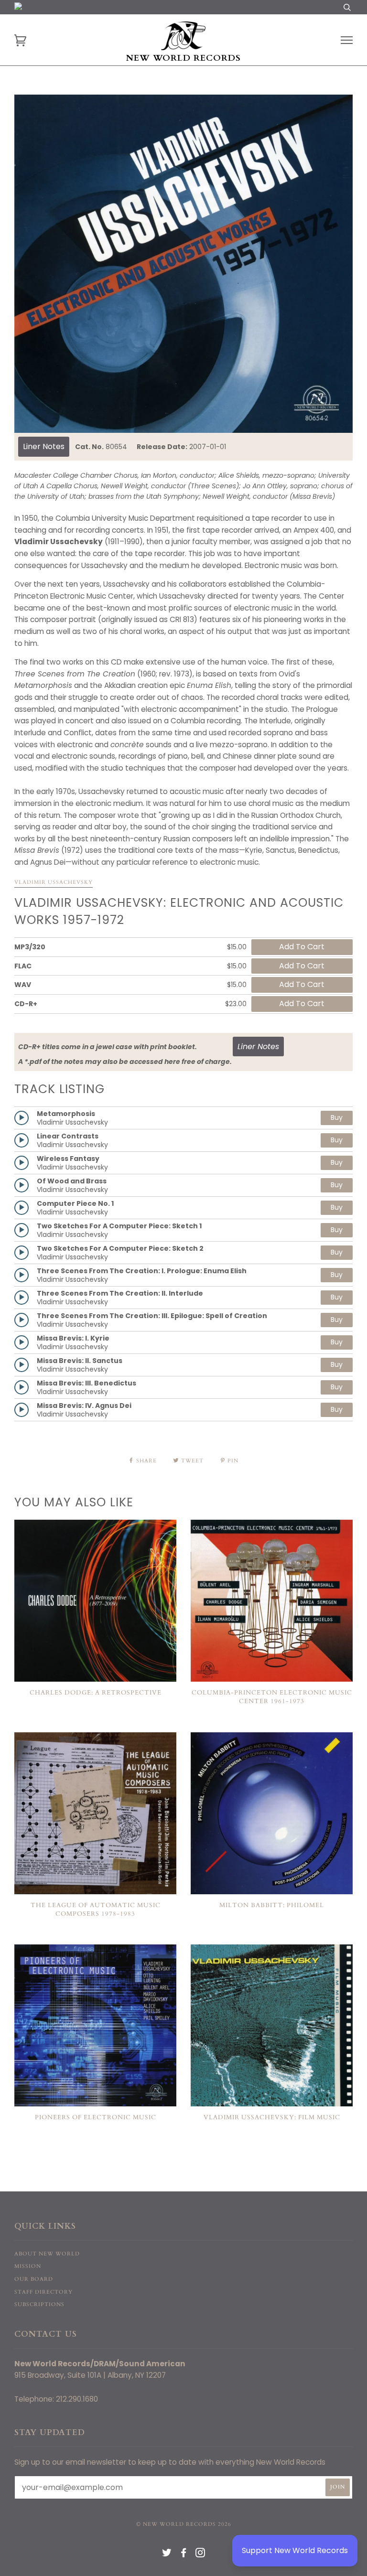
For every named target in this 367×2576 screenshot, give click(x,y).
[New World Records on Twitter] (167, 2555)
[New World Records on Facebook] (184, 2555)
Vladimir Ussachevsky (54, 882)
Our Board (34, 2279)
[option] (183, 264)
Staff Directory (43, 2292)
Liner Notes (44, 446)
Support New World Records (295, 2550)
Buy (337, 1117)
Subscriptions (39, 2304)
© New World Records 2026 (184, 2524)
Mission (28, 2266)
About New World (47, 2254)
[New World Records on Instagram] (200, 2555)
